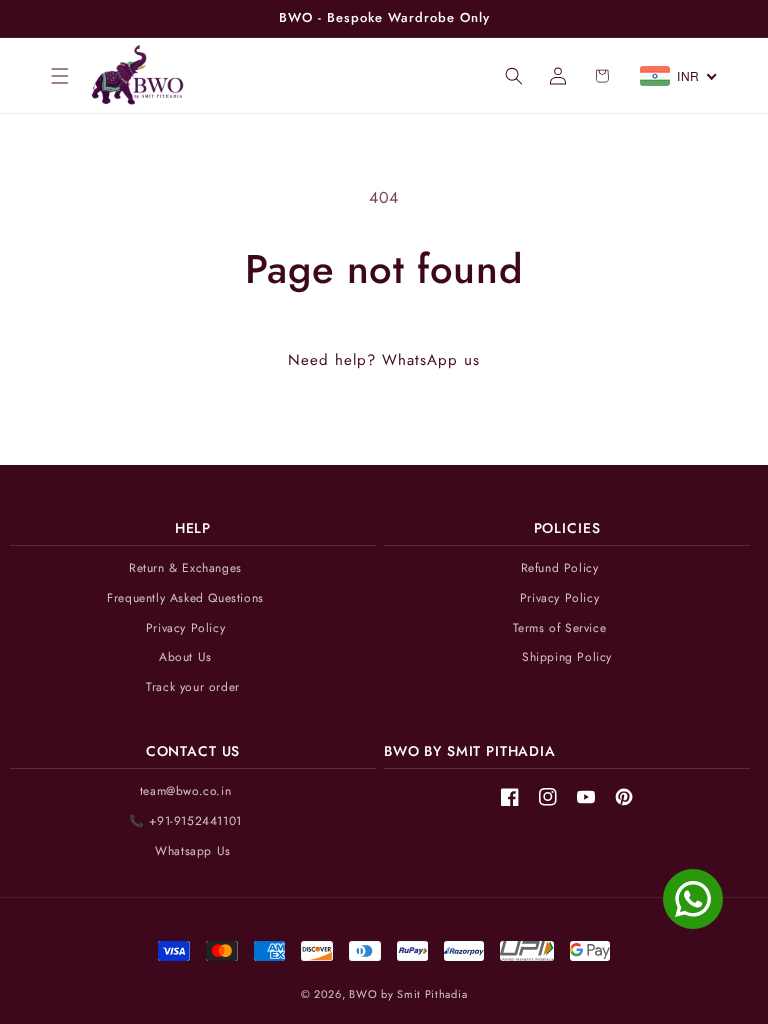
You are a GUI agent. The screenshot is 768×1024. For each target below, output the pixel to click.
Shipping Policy (567, 657)
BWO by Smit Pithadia (408, 994)
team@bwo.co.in (185, 791)
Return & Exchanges (185, 568)
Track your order (193, 687)
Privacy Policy (185, 628)
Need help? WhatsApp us (384, 360)
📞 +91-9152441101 (185, 821)
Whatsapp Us (193, 851)
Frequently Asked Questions (185, 598)
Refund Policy (560, 568)
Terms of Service (560, 628)
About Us (185, 657)
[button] (60, 76)
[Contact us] (693, 899)
